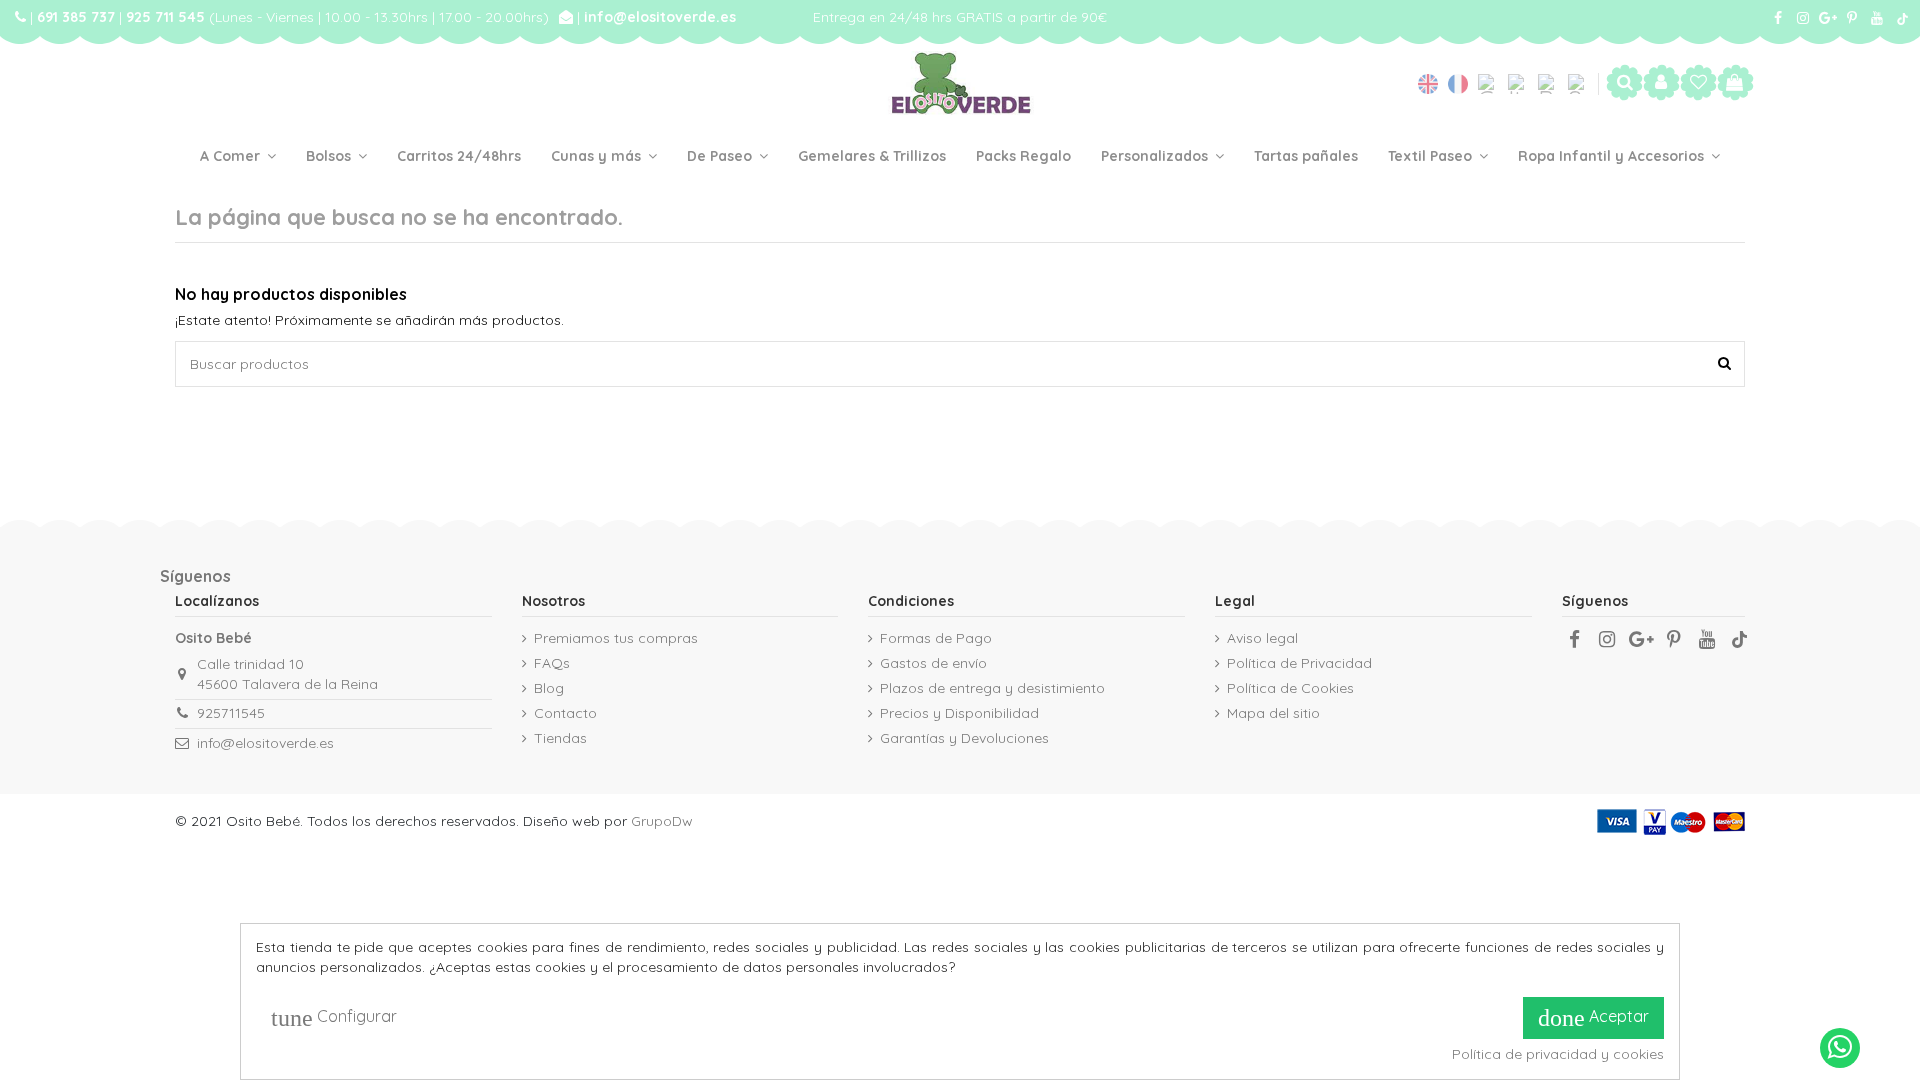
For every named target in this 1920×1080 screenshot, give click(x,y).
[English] (1433, 84)
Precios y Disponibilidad (959, 713)
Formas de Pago (936, 638)
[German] (1493, 84)
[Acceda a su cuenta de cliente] (1661, 83)
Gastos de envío (933, 663)
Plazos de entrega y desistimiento (992, 688)
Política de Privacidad (1299, 663)
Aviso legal (1262, 638)
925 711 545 (167, 17)
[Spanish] (1578, 84)
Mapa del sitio (1273, 713)
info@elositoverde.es (660, 17)
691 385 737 (78, 17)
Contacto (565, 713)
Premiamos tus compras (616, 638)
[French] (1463, 84)
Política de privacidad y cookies (1558, 1054)
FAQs (552, 663)
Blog (549, 688)
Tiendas (560, 738)
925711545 (231, 713)
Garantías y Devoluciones (964, 738)
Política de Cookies (1290, 688)
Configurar (334, 1018)
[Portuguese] (1553, 84)
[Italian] (1523, 84)
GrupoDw (662, 821)
